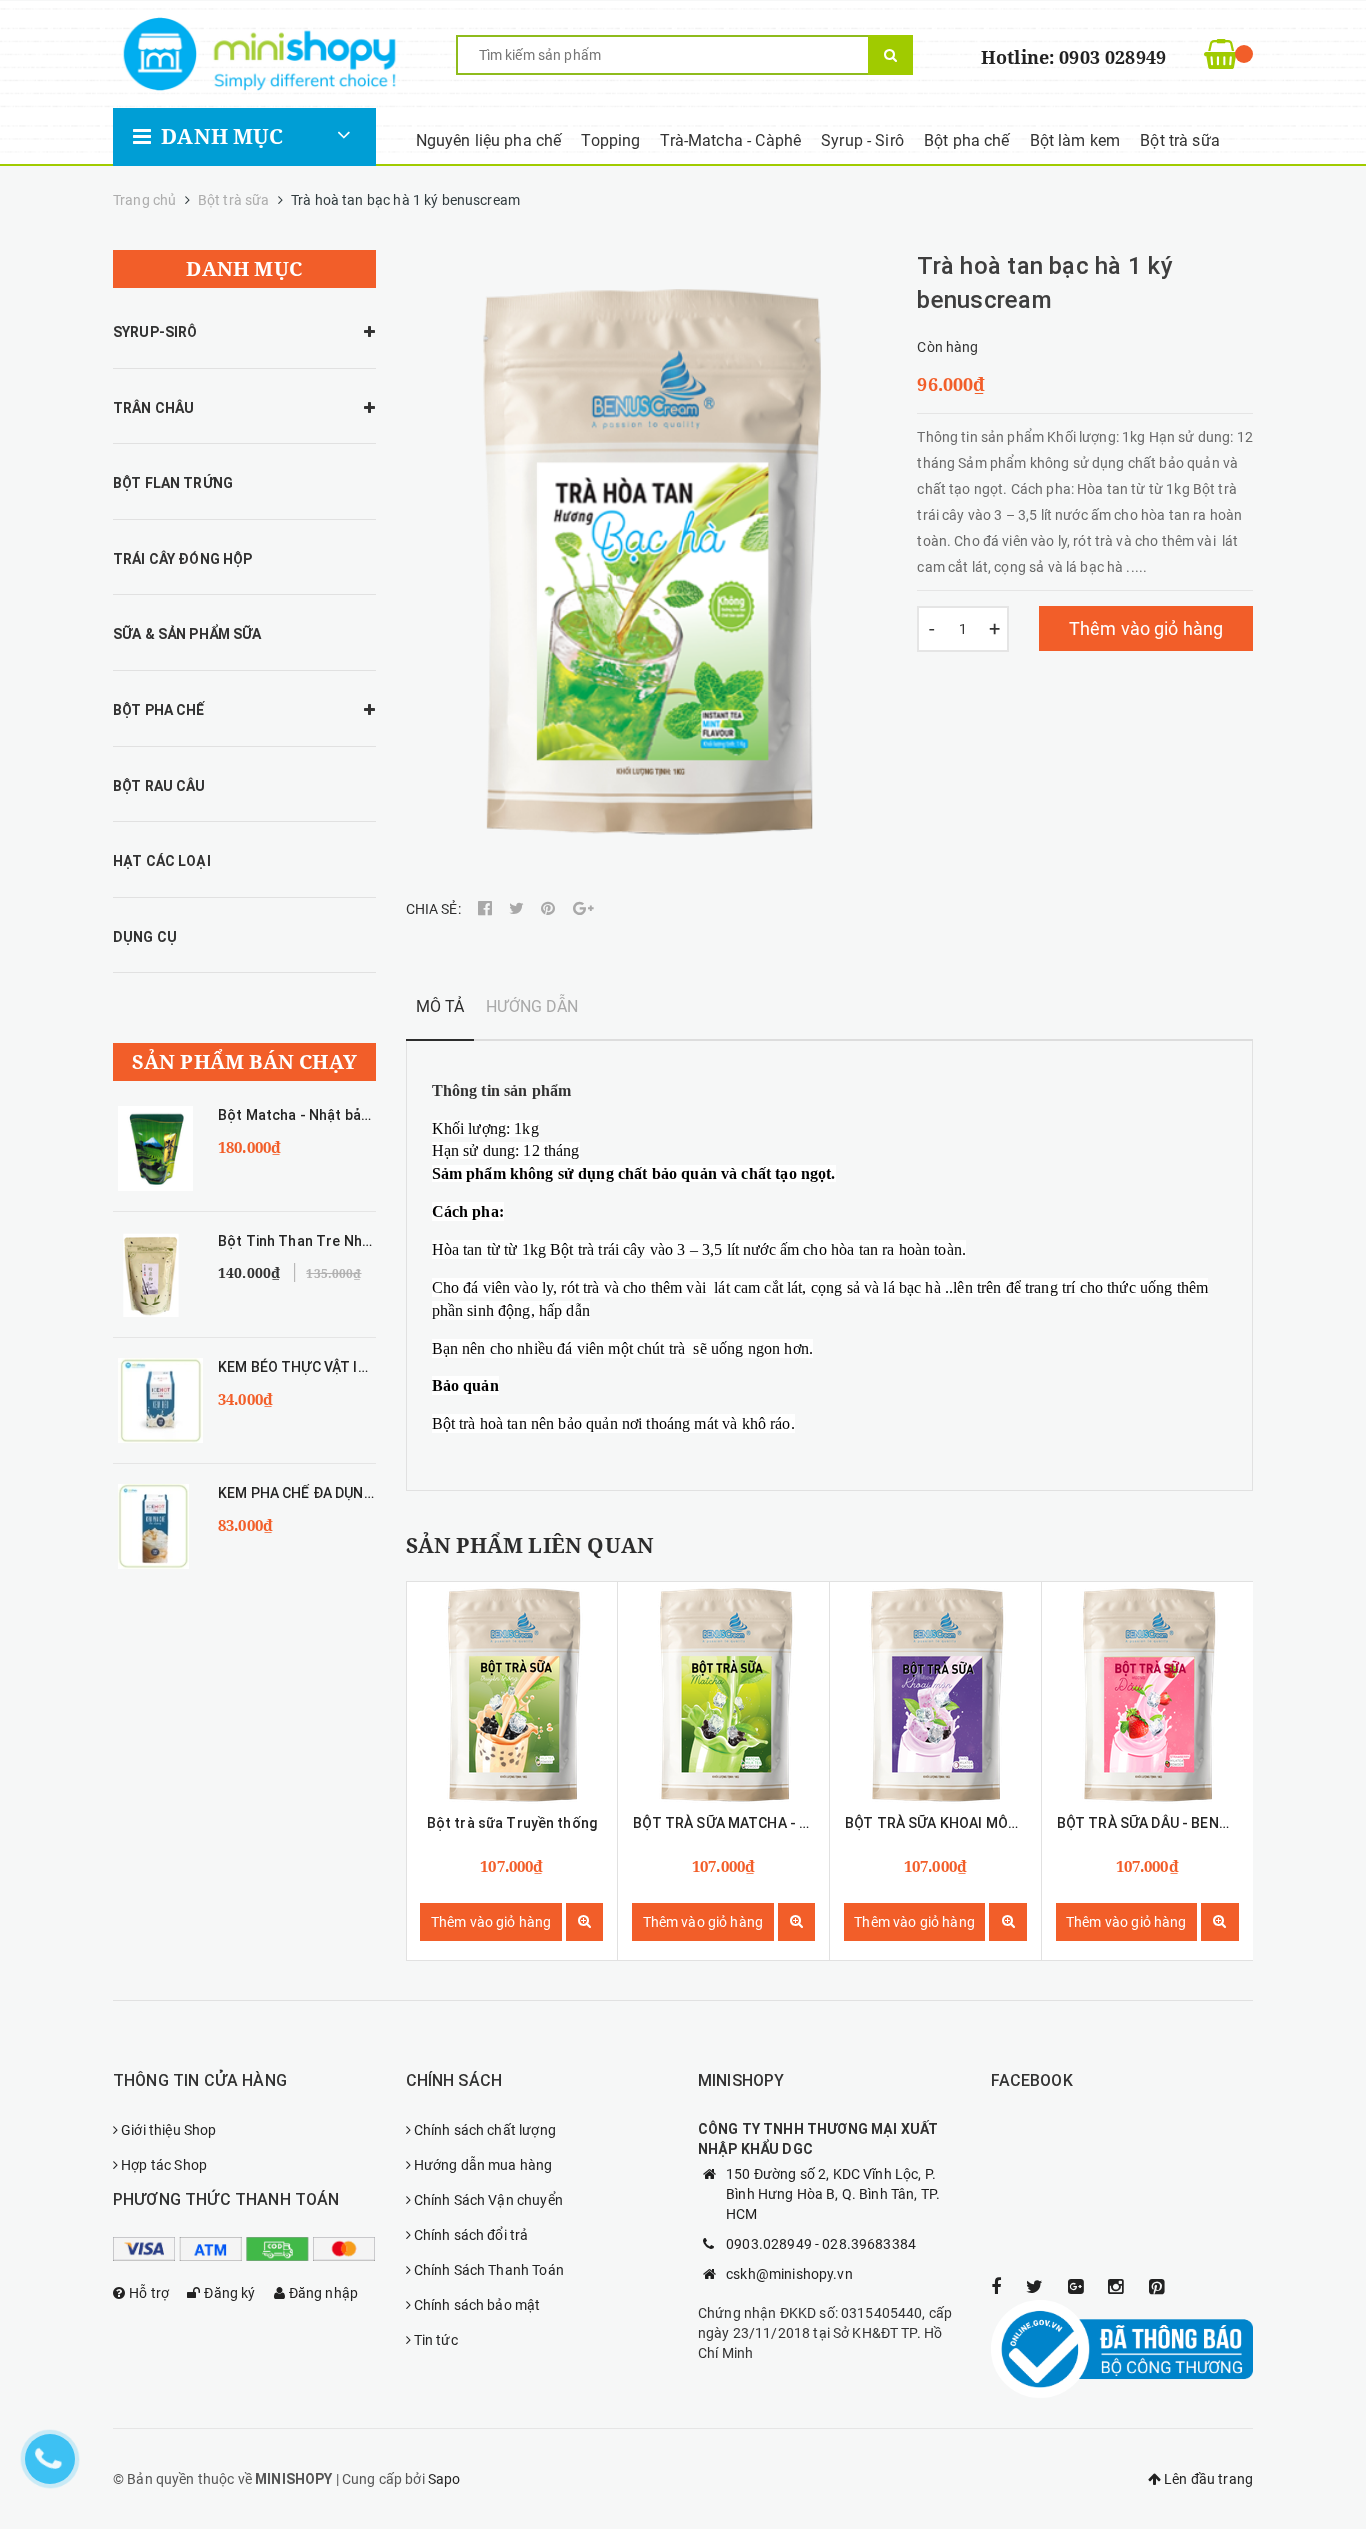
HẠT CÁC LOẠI (162, 861)
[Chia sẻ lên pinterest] (549, 909)
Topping (610, 140)
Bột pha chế (967, 140)
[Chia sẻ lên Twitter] (518, 909)
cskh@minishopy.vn (789, 2274)
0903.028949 (769, 2244)
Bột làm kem (1075, 140)
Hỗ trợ (149, 2293)
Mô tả (440, 1006)
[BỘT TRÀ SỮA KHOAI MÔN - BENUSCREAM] (935, 1693)
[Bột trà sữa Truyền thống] (512, 1693)
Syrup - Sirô (862, 140)
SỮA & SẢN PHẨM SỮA (187, 634)
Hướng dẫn (532, 1006)
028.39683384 (869, 2244)
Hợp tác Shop (164, 2165)
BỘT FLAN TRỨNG (173, 483)
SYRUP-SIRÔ (155, 332)
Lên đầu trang (1207, 2479)
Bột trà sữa (1180, 140)
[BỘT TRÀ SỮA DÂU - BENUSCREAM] (1147, 1693)
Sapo (444, 2479)
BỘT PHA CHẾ (159, 710)
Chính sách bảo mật (477, 2305)
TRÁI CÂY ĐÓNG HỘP (182, 559)
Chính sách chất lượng (485, 2130)
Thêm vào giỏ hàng (1146, 628)
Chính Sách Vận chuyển (488, 2200)
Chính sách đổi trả (471, 2235)
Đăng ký (229, 2293)
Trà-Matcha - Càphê (730, 140)
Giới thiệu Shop (168, 2130)
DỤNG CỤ (145, 937)
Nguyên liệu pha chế (489, 140)
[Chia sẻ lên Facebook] (486, 909)
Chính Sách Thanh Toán (489, 2270)
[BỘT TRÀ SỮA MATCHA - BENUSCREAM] (723, 1693)
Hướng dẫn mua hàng (483, 2165)
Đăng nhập (323, 2293)
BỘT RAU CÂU (159, 786)
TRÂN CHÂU (153, 408)
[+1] (583, 909)
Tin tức (436, 2340)
